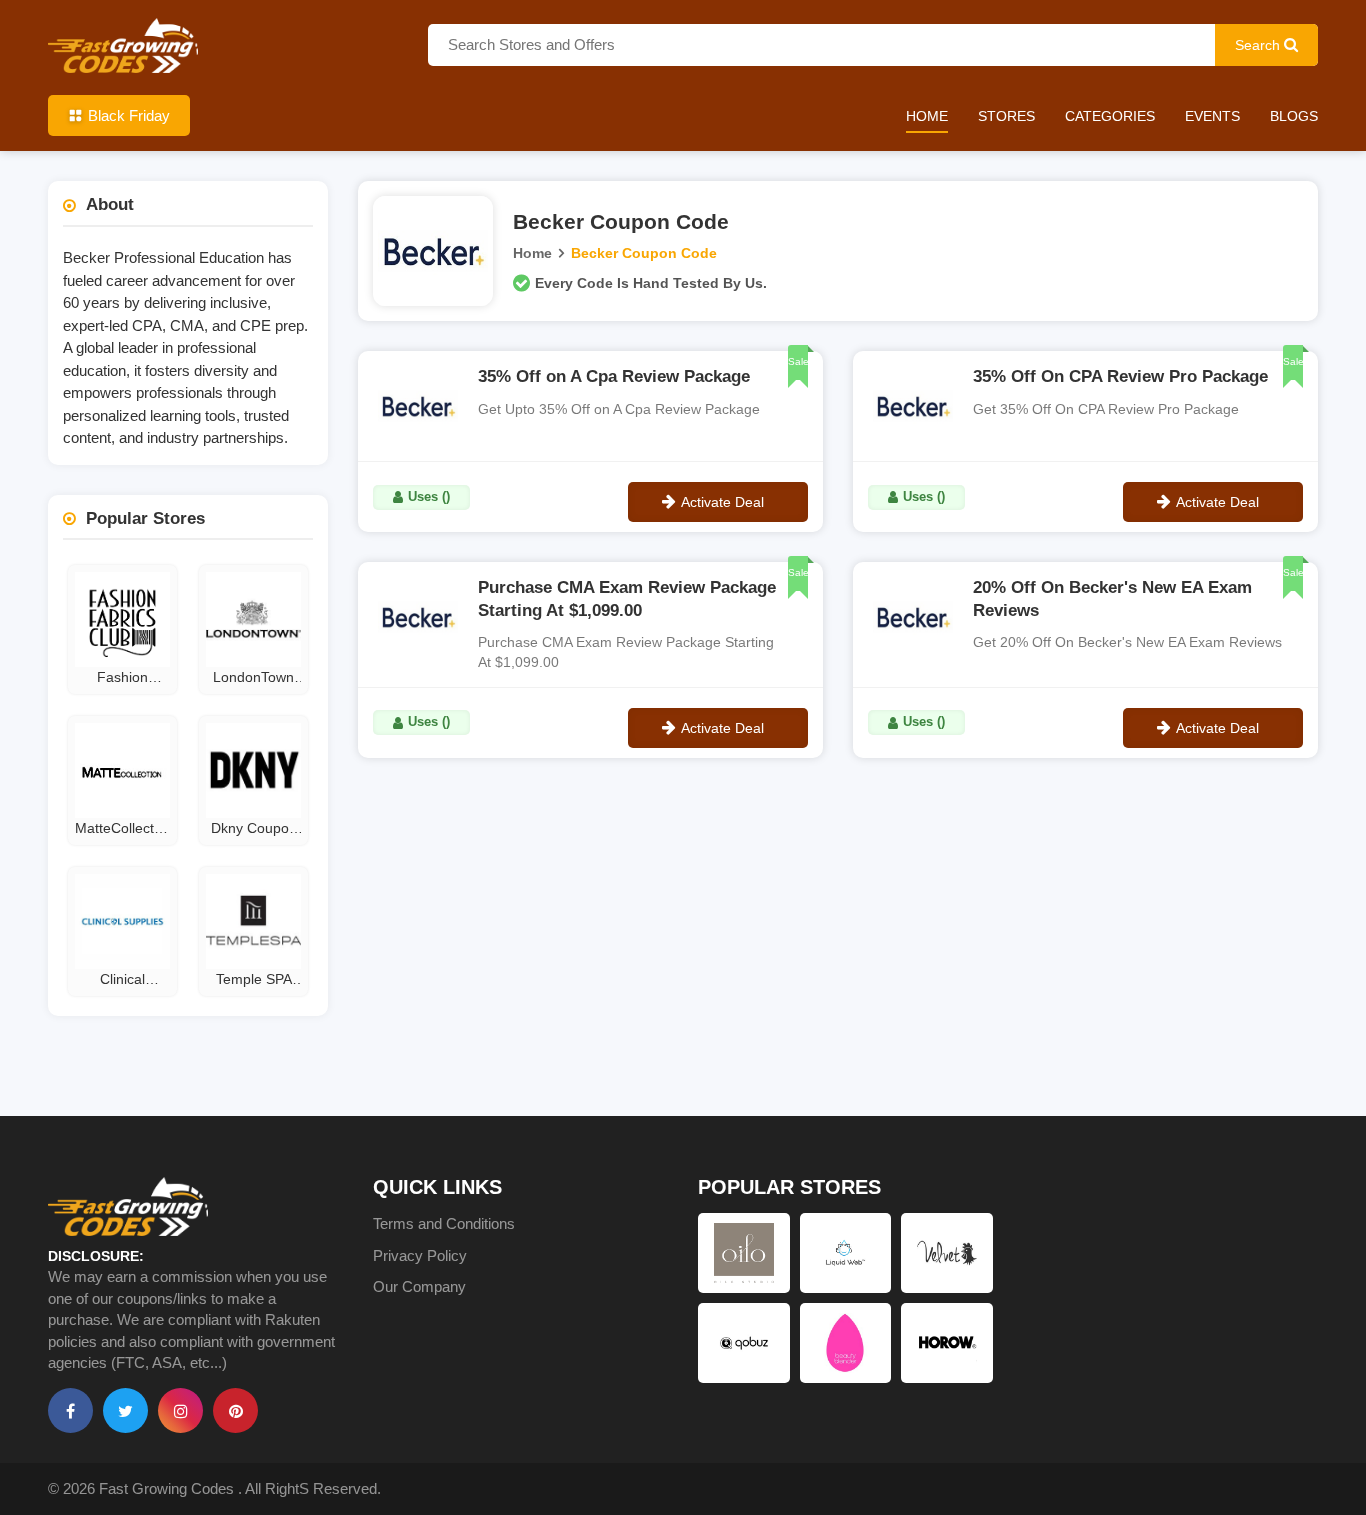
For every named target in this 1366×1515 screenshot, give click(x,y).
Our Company (419, 1286)
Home (927, 116)
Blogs (1294, 116)
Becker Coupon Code (644, 253)
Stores (1006, 116)
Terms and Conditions (444, 1223)
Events (1212, 116)
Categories (1110, 116)
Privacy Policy (420, 1255)
